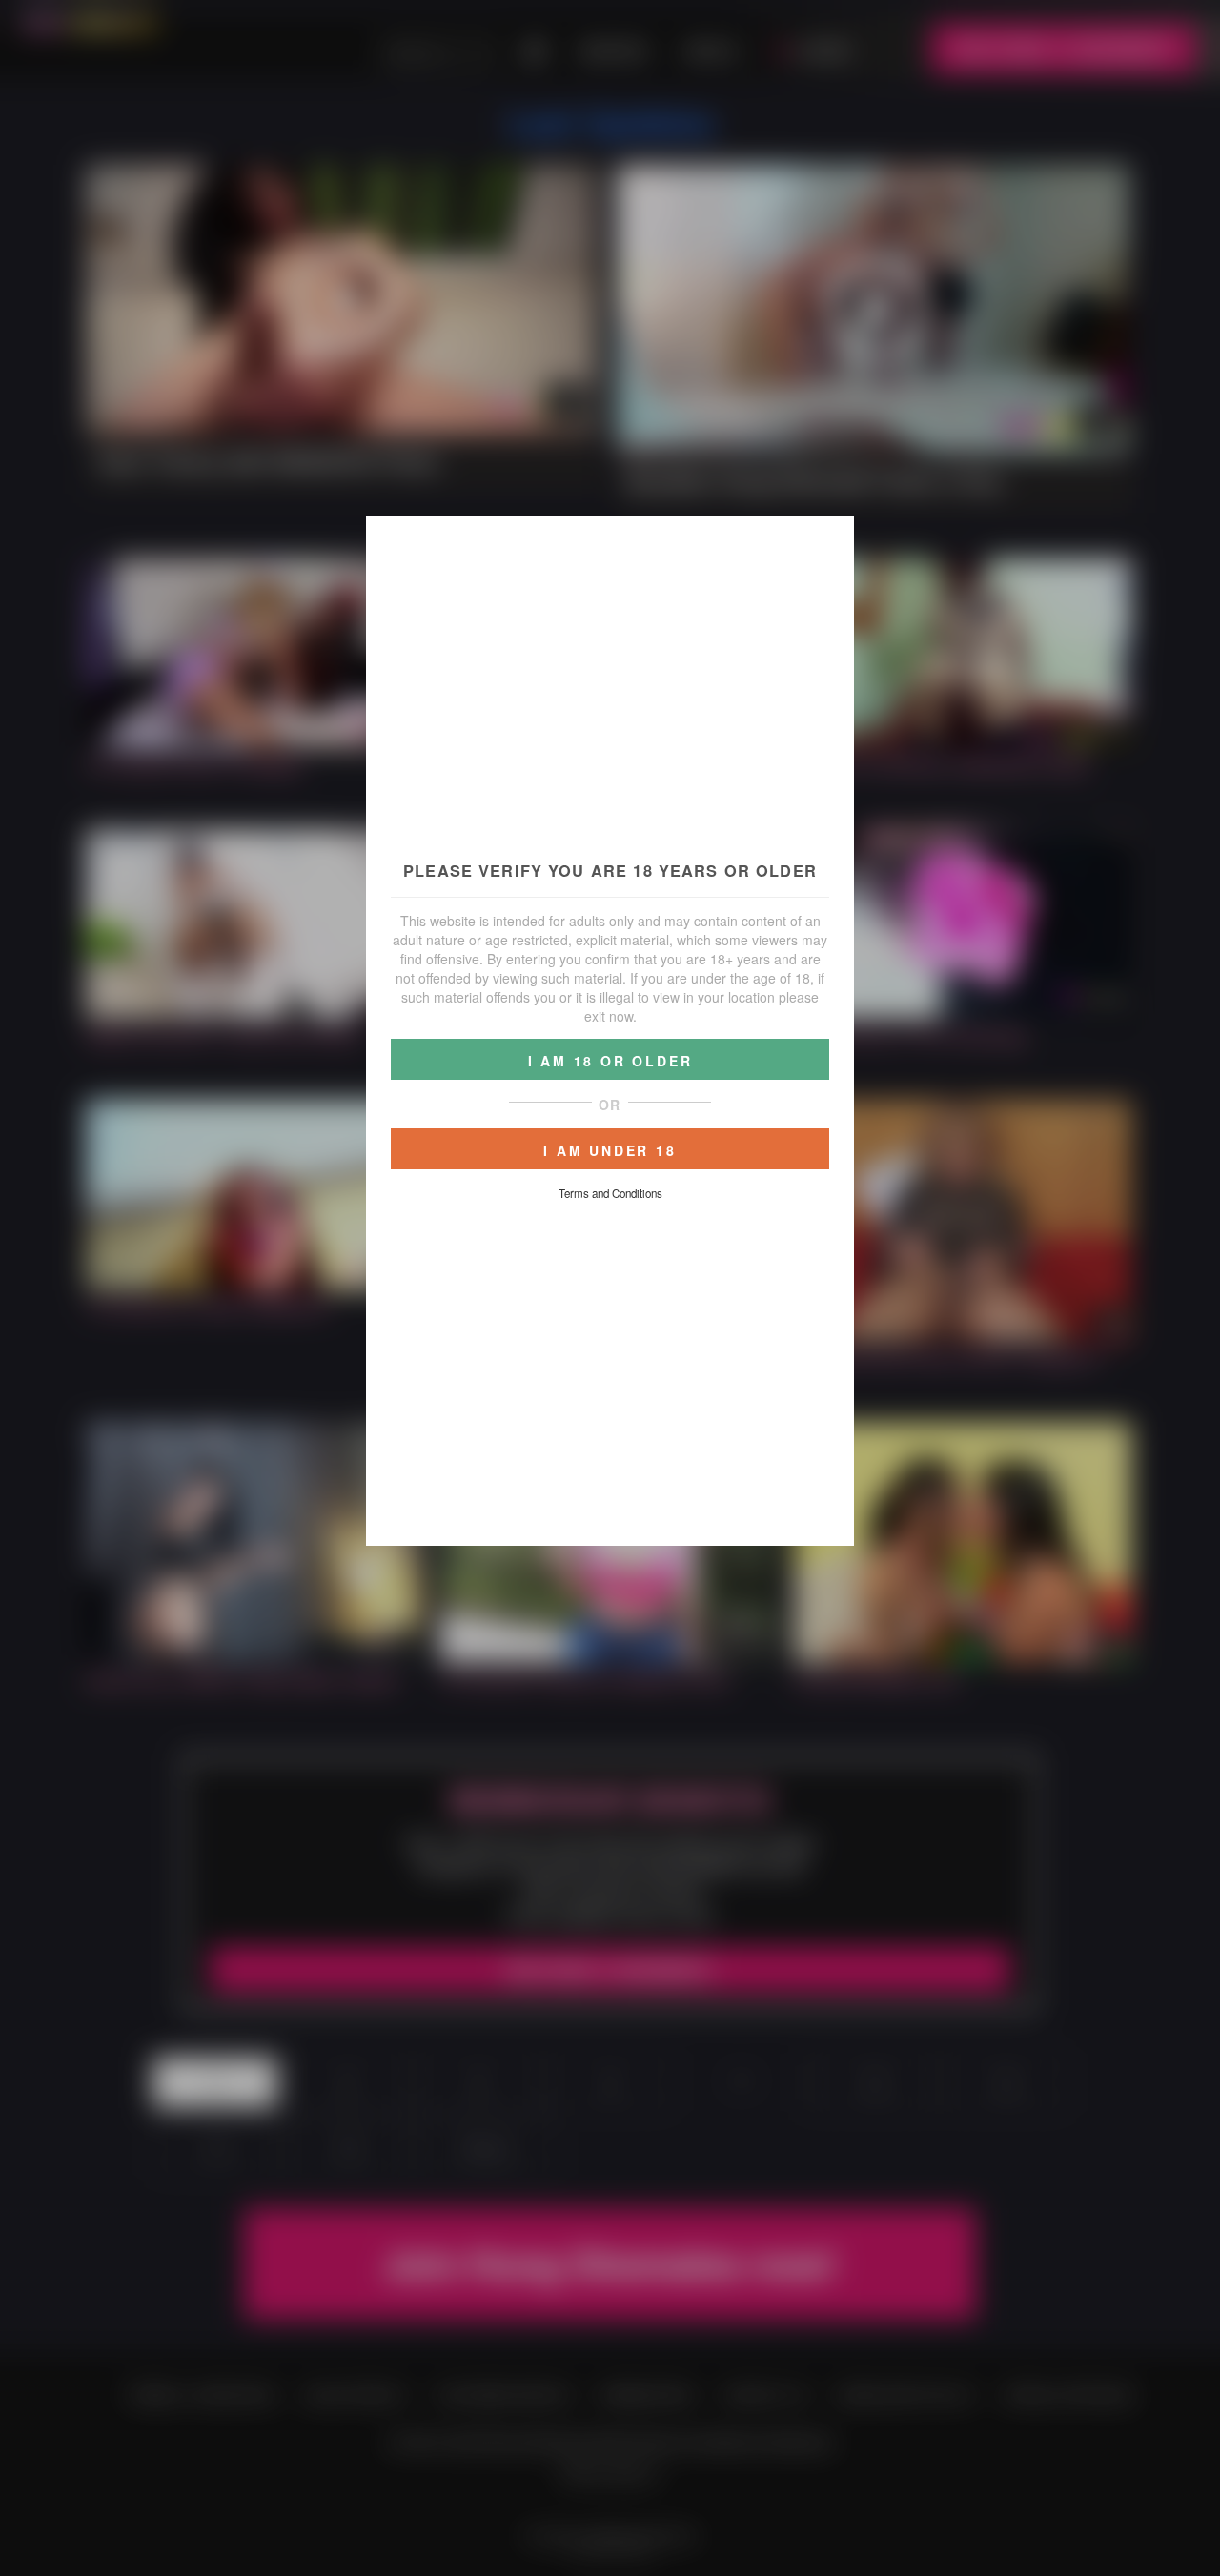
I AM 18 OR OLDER (610, 1061)
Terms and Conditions (610, 1193)
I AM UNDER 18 (610, 1150)
